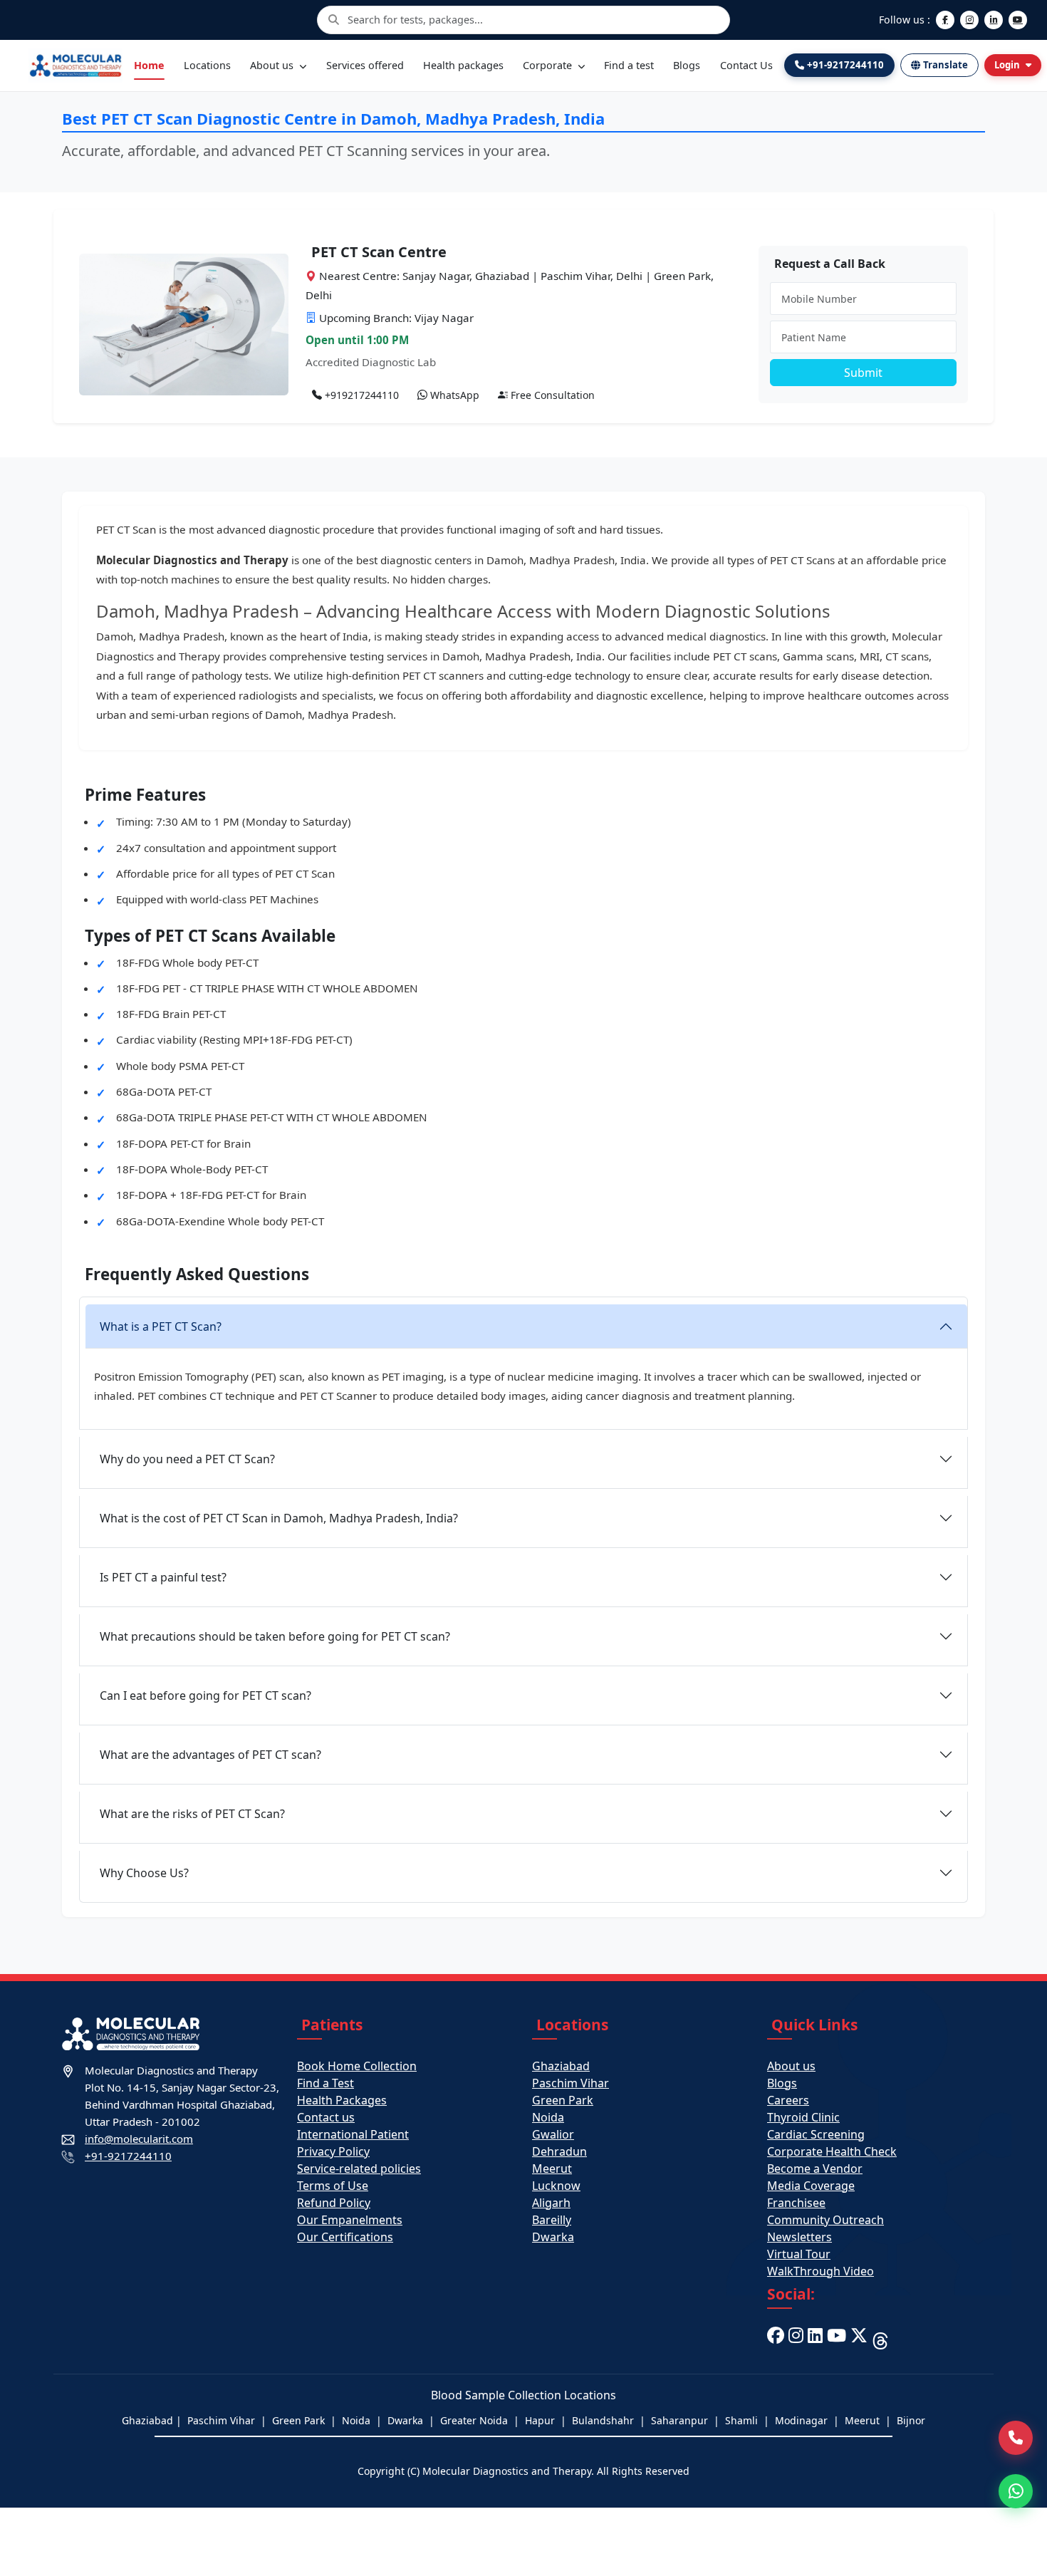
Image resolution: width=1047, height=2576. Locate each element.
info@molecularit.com (139, 2139)
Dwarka (553, 2237)
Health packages (463, 65)
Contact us (326, 2117)
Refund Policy (334, 2203)
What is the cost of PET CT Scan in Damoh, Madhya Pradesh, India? (279, 1518)
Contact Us (746, 65)
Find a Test (325, 2083)
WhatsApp (453, 395)
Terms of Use (333, 2186)
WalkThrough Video (821, 2271)
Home (149, 65)
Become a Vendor (815, 2169)
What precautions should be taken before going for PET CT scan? (275, 1636)
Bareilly (552, 2220)
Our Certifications (345, 2237)
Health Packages (342, 2100)
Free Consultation (551, 395)
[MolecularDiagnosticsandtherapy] (837, 2339)
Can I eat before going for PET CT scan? (205, 1695)
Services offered (365, 65)
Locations (207, 65)
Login (1007, 65)
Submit (863, 373)
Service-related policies (359, 2169)
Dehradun (559, 2151)
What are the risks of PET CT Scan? (192, 1814)
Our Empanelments (350, 2220)
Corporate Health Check (832, 2151)
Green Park (563, 2100)
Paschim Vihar (571, 2083)
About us (273, 65)
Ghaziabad (561, 2066)
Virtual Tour (799, 2254)
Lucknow (556, 2186)
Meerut (552, 2169)
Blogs (687, 65)
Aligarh (551, 2203)
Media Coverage (811, 2186)
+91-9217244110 (128, 2156)
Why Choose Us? (144, 1873)
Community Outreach (825, 2220)
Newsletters (799, 2237)
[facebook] (776, 2339)
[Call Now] (1016, 2438)
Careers (788, 2100)
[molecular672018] (859, 2339)
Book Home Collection (357, 2066)
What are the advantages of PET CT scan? (210, 1755)
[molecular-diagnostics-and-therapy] (815, 2339)
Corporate (549, 65)
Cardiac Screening (816, 2134)
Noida (548, 2117)
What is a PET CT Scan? (161, 1326)
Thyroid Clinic (803, 2117)
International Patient (353, 2134)
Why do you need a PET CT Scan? (187, 1459)
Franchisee (796, 2203)
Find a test (629, 65)
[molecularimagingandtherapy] (796, 2339)
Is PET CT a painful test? (163, 1577)
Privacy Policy (333, 2151)
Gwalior (553, 2134)
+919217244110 (360, 395)
